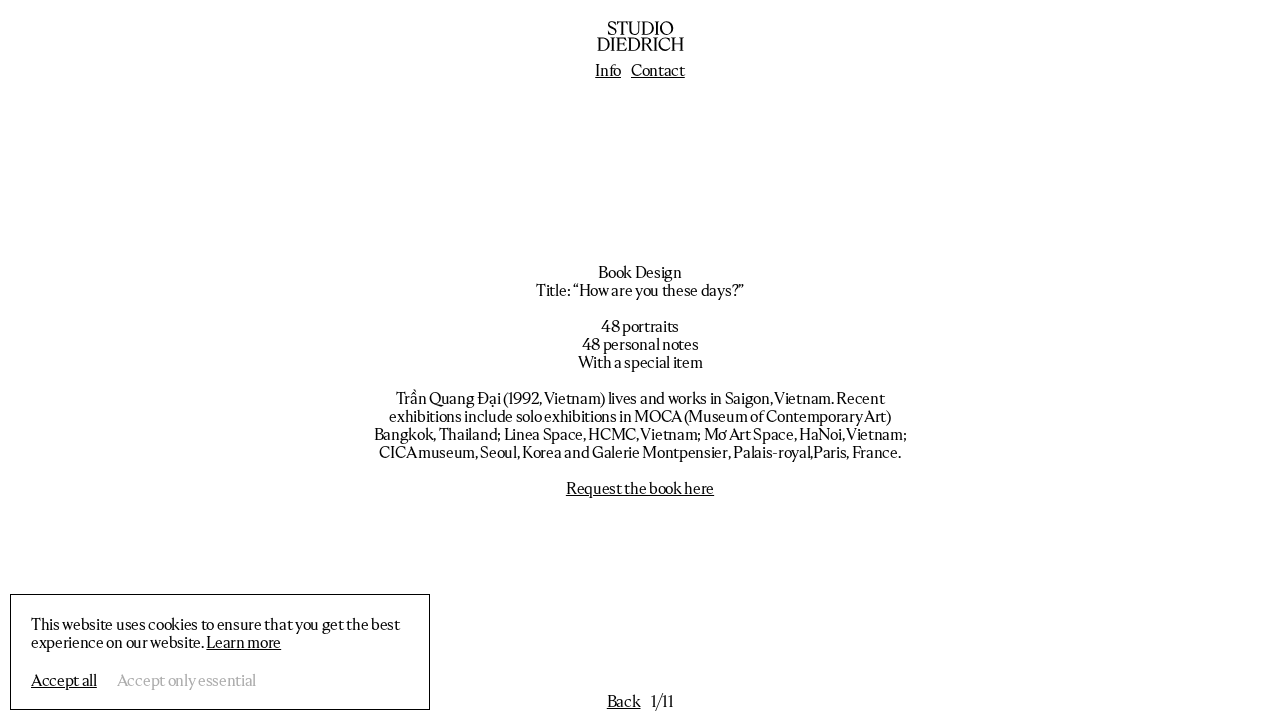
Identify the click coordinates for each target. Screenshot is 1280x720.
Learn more (243, 642)
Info (608, 70)
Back (624, 701)
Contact (658, 70)
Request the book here (640, 488)
